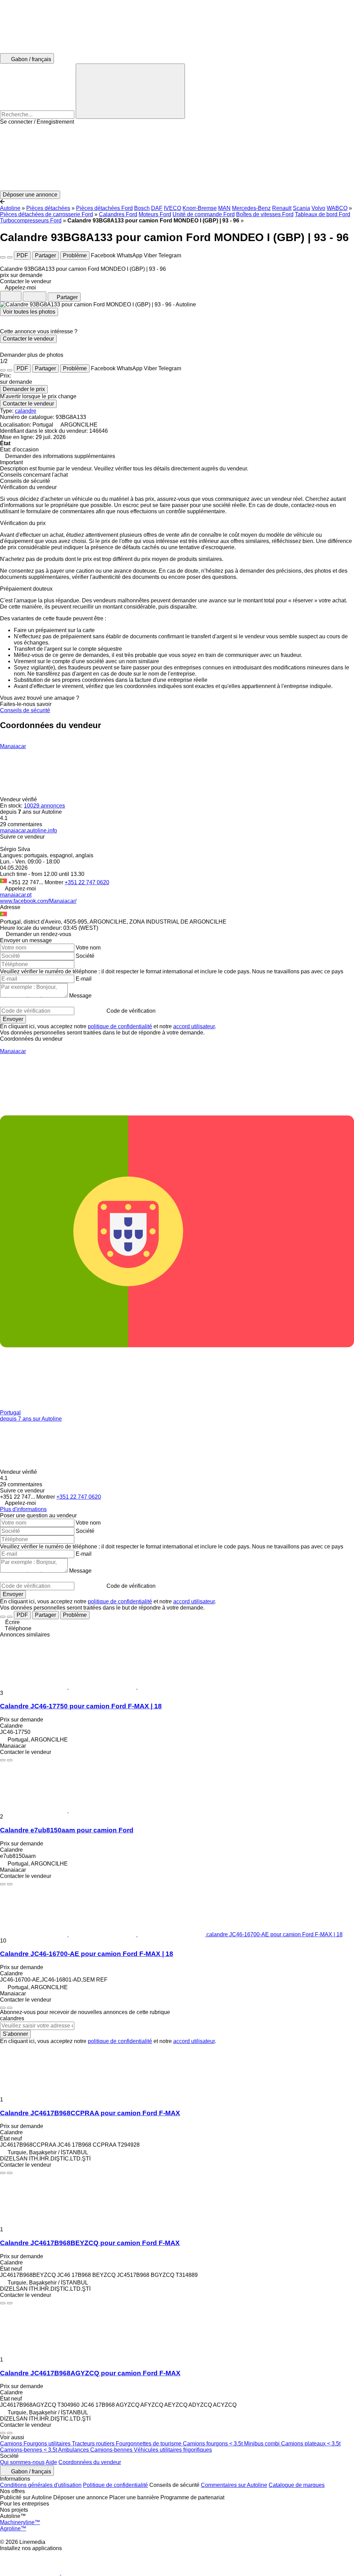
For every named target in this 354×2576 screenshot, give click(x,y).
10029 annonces (44, 806)
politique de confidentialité (120, 1026)
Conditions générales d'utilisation (41, 2485)
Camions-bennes (112, 2450)
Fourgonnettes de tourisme (149, 2444)
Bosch (142, 208)
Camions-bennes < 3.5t (29, 2450)
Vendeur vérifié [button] (19, 799)
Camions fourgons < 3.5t (213, 2444)
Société (85, 956)
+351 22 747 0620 (87, 882)
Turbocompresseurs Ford (31, 221)
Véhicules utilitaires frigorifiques (173, 2450)
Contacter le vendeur (28, 339)
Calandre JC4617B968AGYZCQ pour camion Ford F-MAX (90, 2373)
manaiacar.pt (16, 895)
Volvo (318, 208)
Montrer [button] (55, 882)
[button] (177, 158)
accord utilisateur (194, 1026)
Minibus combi (263, 2444)
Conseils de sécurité (25, 710)
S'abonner (15, 2034)
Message (80, 996)
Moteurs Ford (155, 214)
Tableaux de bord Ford (323, 214)
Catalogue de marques (297, 2485)
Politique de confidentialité (115, 2485)
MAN (224, 208)
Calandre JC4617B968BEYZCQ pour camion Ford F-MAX (90, 2243)
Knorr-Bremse (200, 208)
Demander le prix (24, 389)
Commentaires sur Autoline (234, 2485)
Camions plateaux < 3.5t (311, 2444)
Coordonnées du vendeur (90, 2462)
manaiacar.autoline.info (29, 831)
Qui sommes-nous (22, 2462)
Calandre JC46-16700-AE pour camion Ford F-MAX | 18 (87, 1954)
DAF (157, 208)
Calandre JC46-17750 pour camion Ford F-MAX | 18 (81, 1706)
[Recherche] (130, 91)
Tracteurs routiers (94, 2444)
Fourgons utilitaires (48, 2444)
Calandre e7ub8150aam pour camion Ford (67, 1830)
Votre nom (88, 948)
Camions (12, 2444)
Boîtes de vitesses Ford (265, 214)
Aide (51, 2462)
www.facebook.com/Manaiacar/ (38, 901)
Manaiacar (13, 746)
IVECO (173, 208)
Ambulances (74, 2450)
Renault (282, 208)
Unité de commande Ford (204, 214)
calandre (26, 411)
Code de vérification (131, 1011)
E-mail (84, 979)
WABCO (337, 208)
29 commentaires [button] (21, 824)
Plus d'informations (23, 1509)
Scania (301, 208)
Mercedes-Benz (251, 208)
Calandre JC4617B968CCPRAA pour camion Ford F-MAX (90, 2113)
